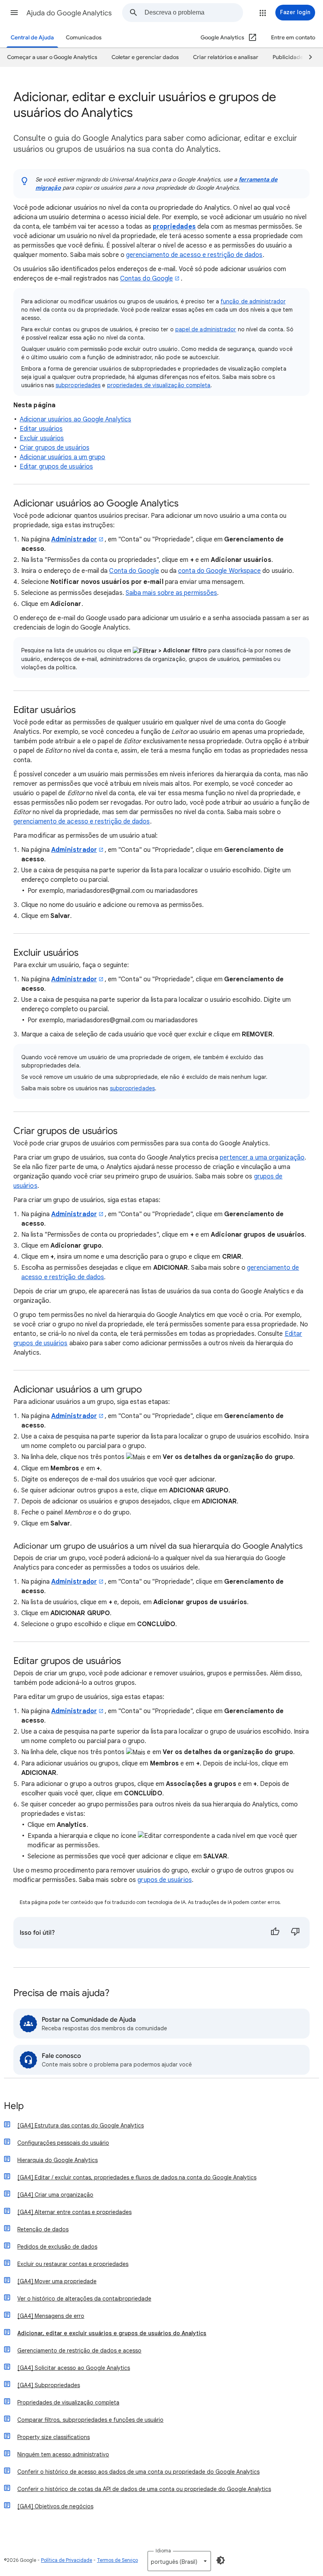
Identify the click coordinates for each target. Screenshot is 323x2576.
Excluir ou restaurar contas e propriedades (73, 2264)
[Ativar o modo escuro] (221, 2560)
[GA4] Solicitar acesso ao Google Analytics (74, 2368)
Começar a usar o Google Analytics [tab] (52, 57)
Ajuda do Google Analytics (69, 13)
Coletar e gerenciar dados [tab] (145, 57)
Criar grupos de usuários (55, 448)
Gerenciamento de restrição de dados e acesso (79, 2351)
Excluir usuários (42, 438)
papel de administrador (206, 329)
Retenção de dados (43, 2229)
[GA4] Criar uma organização (55, 2195)
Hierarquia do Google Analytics (58, 2160)
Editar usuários (41, 429)
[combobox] (194, 13)
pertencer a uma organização (262, 1158)
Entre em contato (293, 38)
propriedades (174, 227)
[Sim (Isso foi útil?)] (275, 1933)
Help (14, 2106)
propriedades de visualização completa (159, 385)
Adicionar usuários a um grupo (62, 457)
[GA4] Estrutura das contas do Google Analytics (81, 2125)
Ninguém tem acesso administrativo (63, 2454)
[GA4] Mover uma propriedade (57, 2281)
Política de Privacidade (67, 2560)
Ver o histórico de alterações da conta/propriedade (84, 2299)
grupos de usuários (164, 1880)
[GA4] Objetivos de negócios (55, 2506)
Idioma (163, 2551)
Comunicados (84, 38)
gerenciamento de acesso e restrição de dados (194, 255)
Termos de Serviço (117, 2560)
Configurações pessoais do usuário (63, 2143)
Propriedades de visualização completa (68, 2402)
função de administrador (253, 301)
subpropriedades (78, 385)
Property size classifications (54, 2437)
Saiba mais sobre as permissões (171, 593)
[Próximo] (307, 57)
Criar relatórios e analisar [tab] (226, 57)
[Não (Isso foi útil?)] (295, 1933)
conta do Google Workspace (219, 571)
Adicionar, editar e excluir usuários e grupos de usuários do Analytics (112, 2333)
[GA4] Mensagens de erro (51, 2316)
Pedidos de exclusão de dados (57, 2247)
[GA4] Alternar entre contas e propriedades (74, 2212)
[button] (14, 13)
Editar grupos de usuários (56, 467)
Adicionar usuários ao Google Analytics (75, 419)
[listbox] (179, 2561)
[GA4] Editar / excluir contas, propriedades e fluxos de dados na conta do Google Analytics (137, 2177)
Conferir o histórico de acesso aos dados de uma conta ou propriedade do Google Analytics (138, 2472)
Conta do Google (134, 571)
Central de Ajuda (32, 38)
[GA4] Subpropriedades (49, 2385)
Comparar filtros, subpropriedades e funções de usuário (90, 2420)
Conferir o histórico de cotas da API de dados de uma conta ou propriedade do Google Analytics (144, 2489)
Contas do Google (147, 279)
